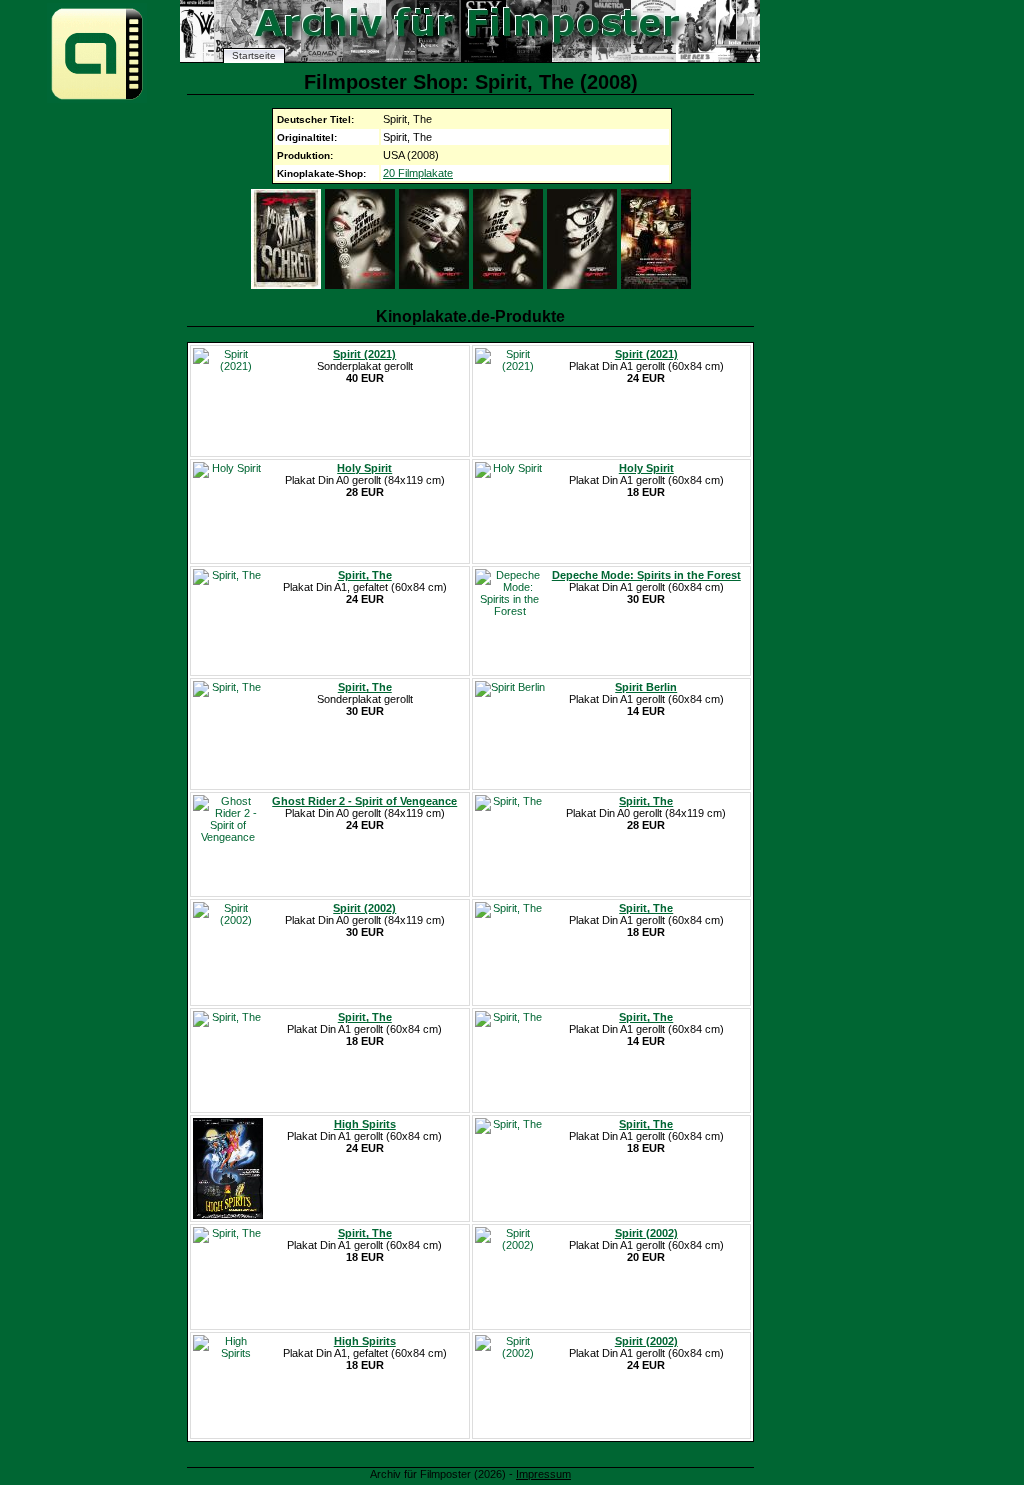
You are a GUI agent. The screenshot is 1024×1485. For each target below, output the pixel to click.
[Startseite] (97, 98)
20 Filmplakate (418, 173)
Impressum (543, 1474)
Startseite (254, 55)
